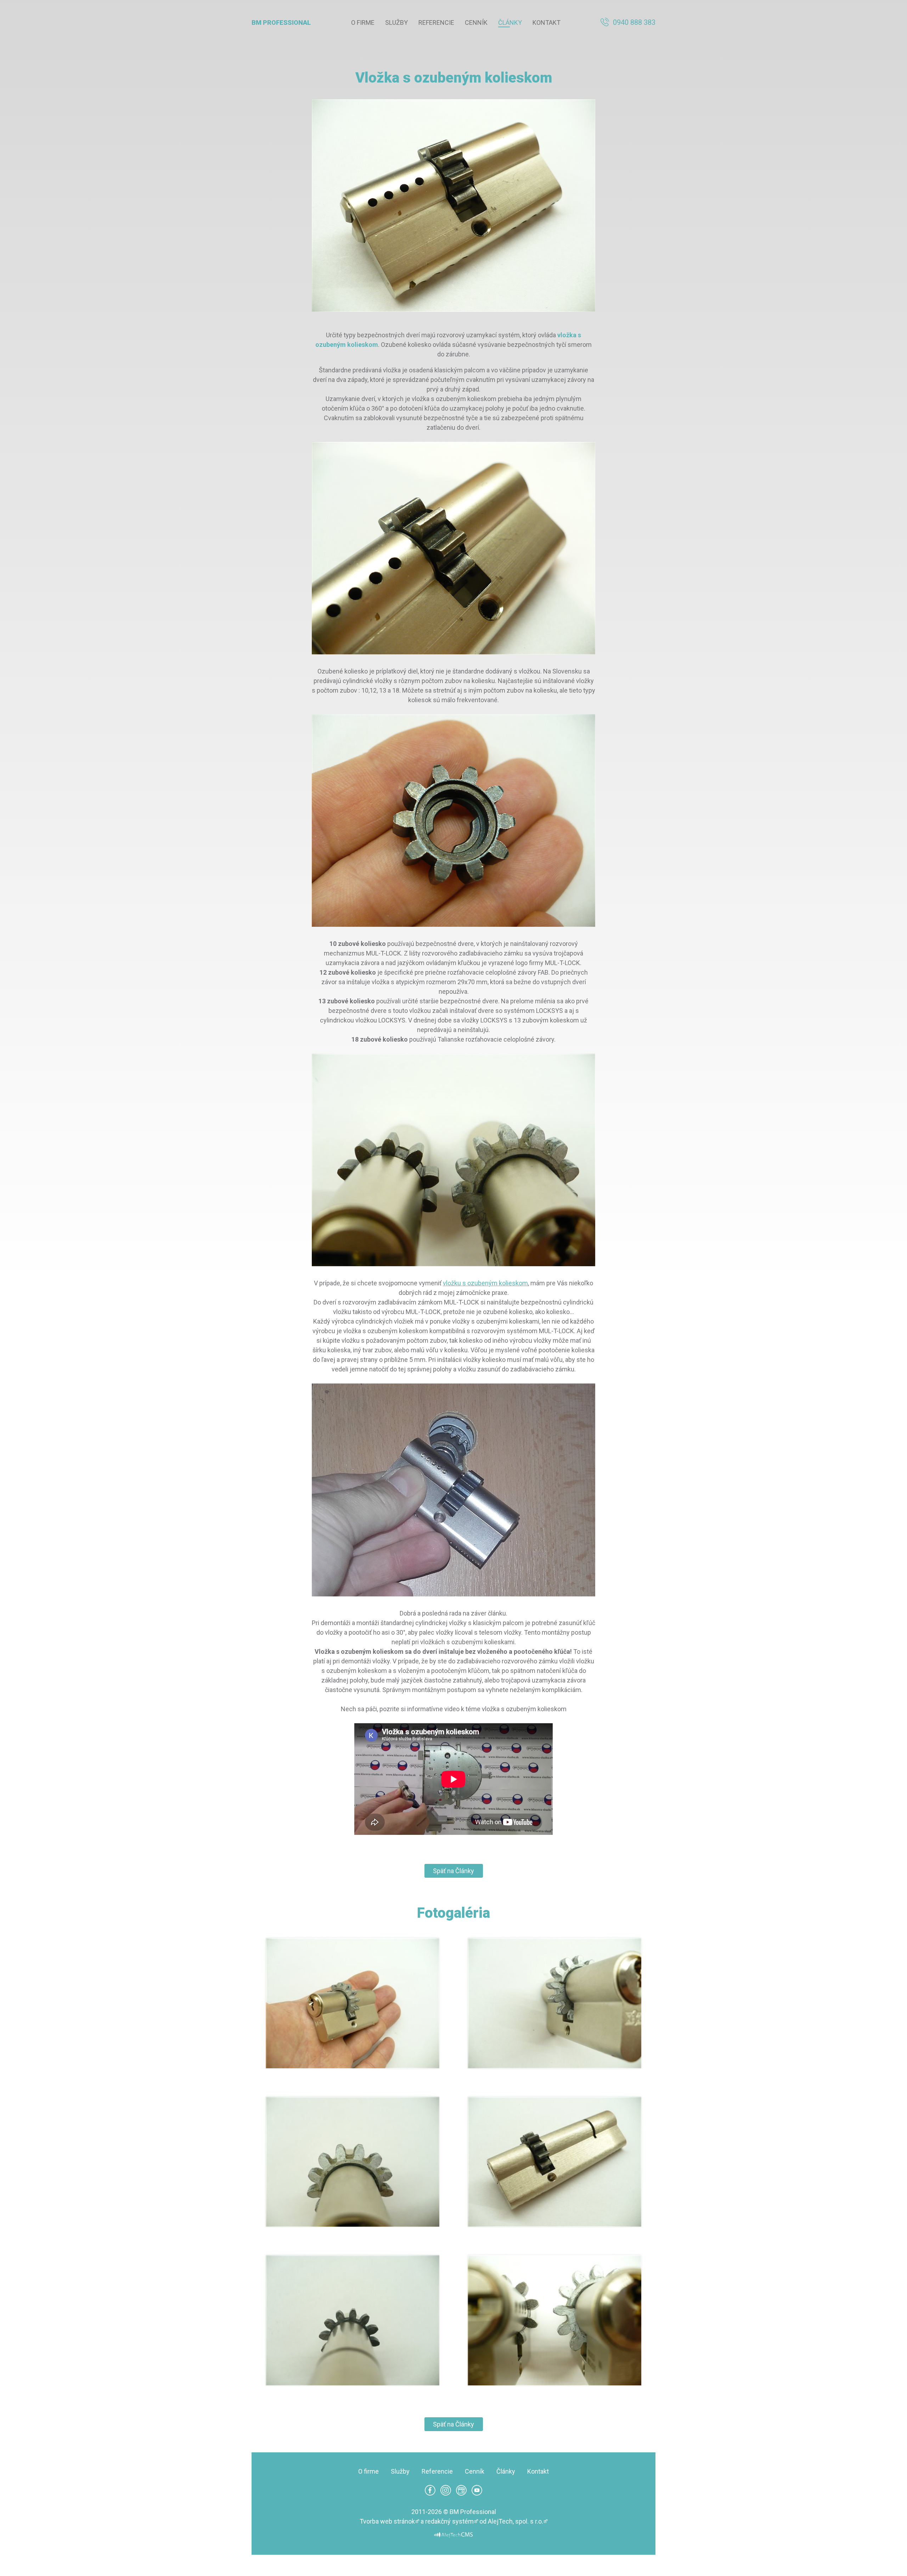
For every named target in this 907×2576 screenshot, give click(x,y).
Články (510, 22)
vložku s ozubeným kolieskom (485, 1283)
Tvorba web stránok (387, 2521)
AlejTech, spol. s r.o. (516, 2521)
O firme (363, 22)
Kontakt (547, 22)
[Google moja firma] (461, 2493)
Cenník (476, 22)
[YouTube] (477, 2493)
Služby (396, 22)
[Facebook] (430, 2493)
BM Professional (281, 22)
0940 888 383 (634, 22)
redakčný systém (449, 2521)
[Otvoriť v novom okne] (453, 2536)
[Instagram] (446, 2493)
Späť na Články (453, 1871)
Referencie (436, 22)
